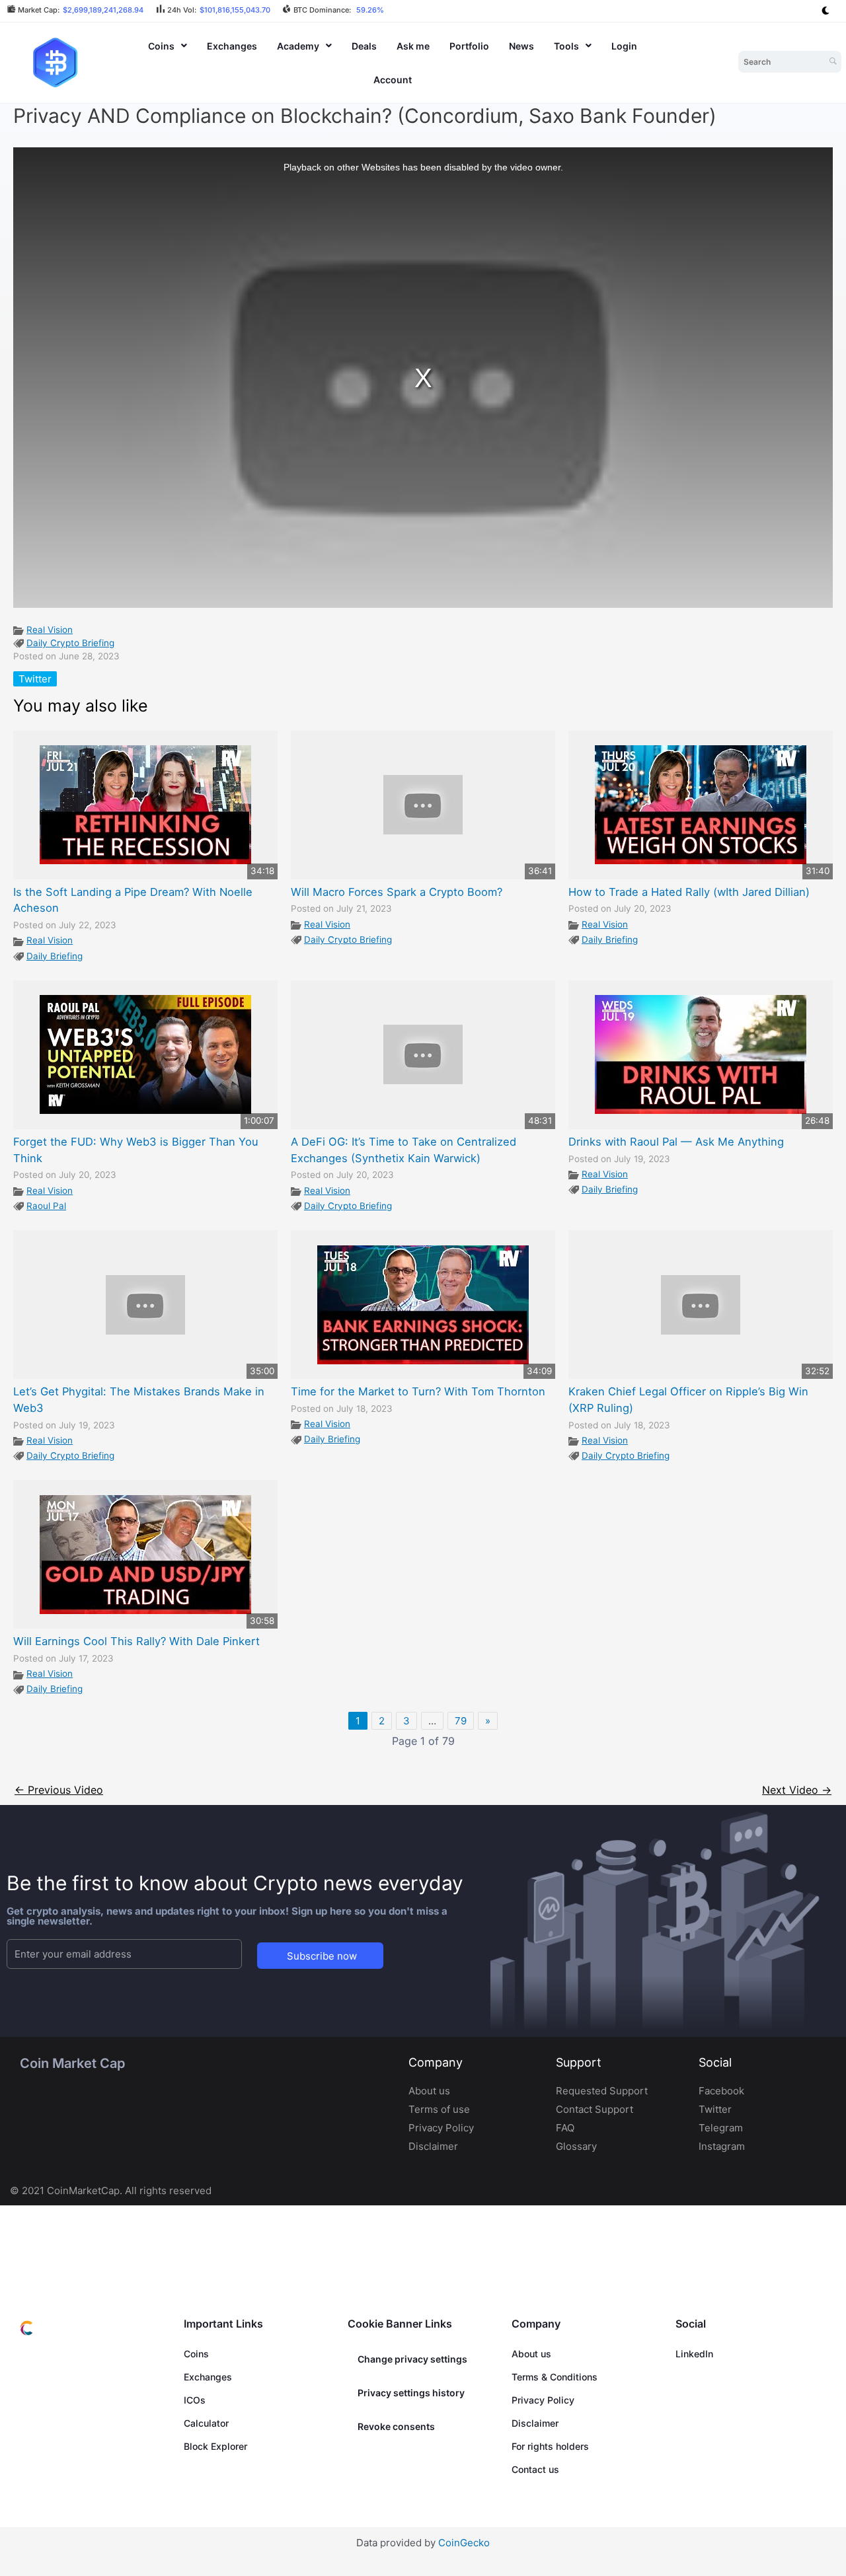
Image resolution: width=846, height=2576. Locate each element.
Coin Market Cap (72, 2063)
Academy (298, 46)
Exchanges (232, 46)
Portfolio (469, 46)
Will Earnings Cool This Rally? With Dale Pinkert (136, 1641)
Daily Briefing (55, 956)
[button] (168, 46)
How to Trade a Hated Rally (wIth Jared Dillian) (689, 892)
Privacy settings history (411, 2393)
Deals (364, 46)
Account (393, 80)
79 (461, 1721)
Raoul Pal (46, 1206)
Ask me (413, 46)
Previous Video (59, 1790)
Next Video (797, 1790)
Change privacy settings (412, 2359)
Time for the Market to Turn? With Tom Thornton (418, 1391)
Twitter (35, 679)
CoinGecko (464, 2543)
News (521, 46)
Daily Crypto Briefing (70, 643)
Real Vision (50, 630)
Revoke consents (396, 2426)
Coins (161, 46)
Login (624, 46)
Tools (566, 46)
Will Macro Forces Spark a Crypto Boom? (397, 892)
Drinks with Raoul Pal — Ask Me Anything (676, 1142)
